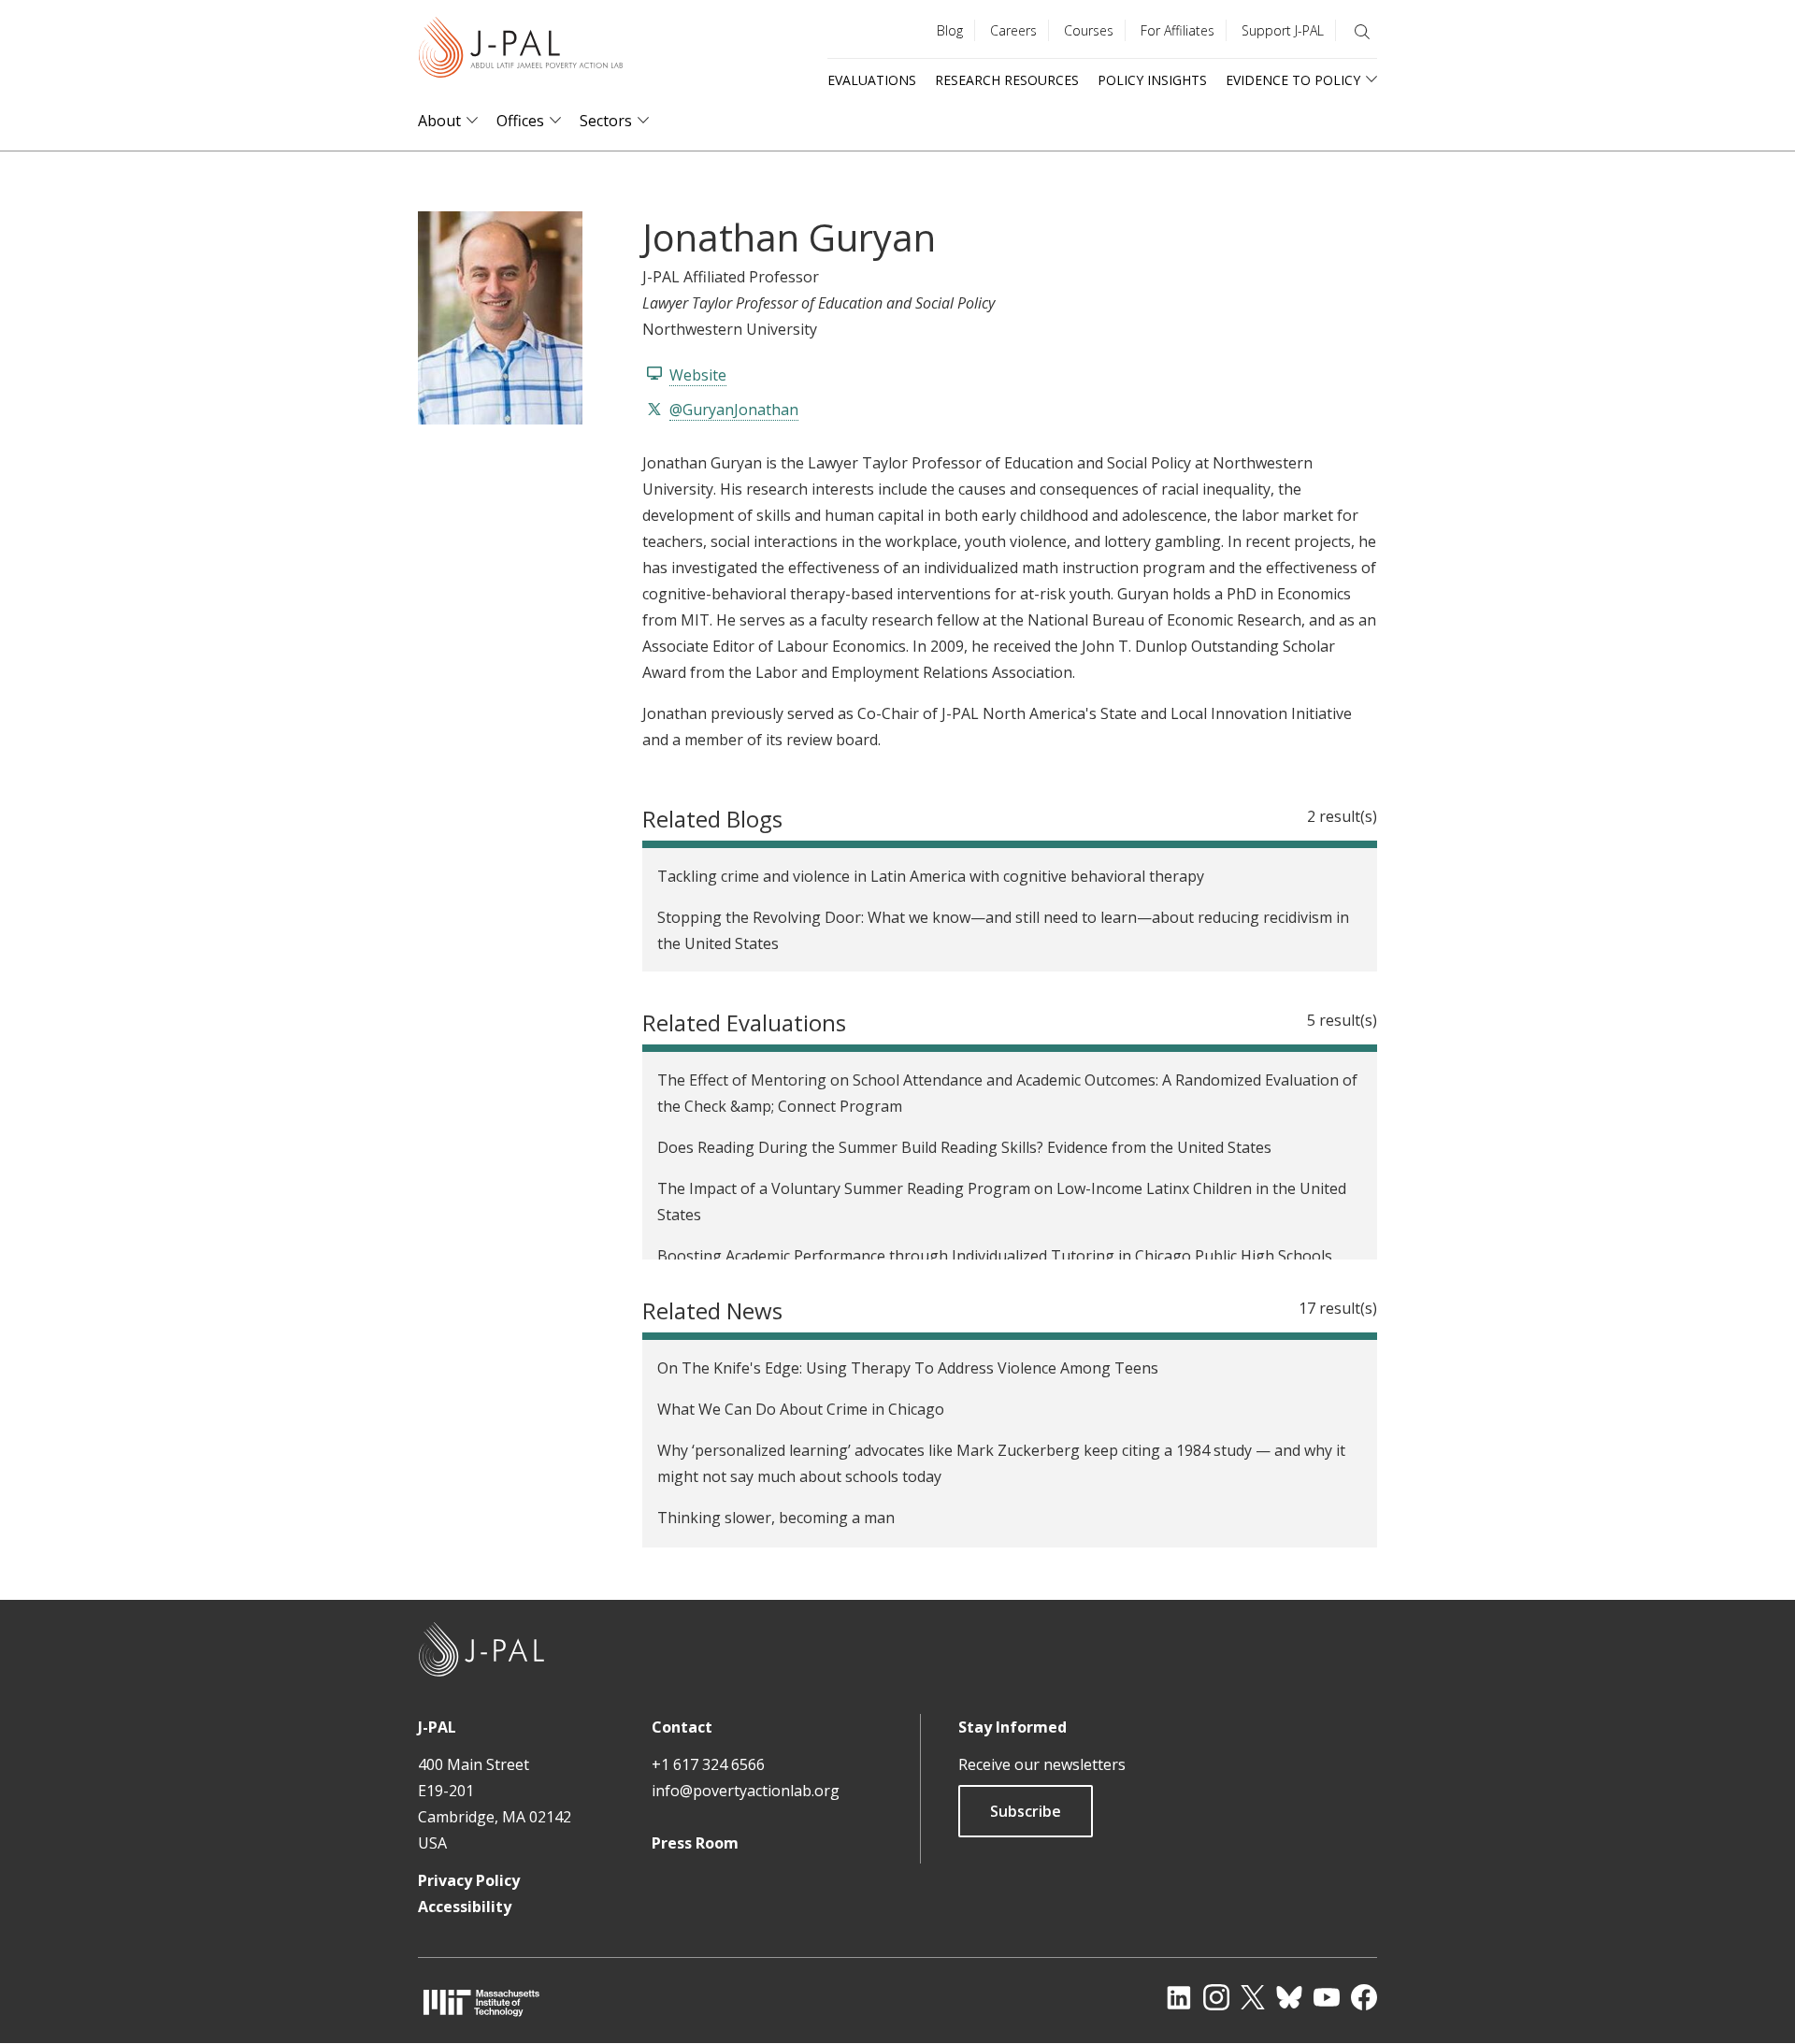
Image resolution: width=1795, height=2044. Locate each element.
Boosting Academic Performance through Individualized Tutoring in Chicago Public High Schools (995, 1256)
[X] (1253, 1997)
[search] (1362, 32)
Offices (520, 121)
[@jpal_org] (1216, 1997)
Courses (1089, 30)
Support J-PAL (1283, 30)
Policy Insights (1152, 80)
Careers (1013, 30)
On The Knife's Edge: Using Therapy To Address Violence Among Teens (908, 1368)
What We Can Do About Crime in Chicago (801, 1409)
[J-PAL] (521, 51)
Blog (950, 30)
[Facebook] (1364, 1997)
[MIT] (481, 2002)
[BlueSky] (1289, 1997)
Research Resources (1007, 80)
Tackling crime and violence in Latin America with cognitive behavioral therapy (931, 876)
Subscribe (1026, 1811)
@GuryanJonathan (734, 410)
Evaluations (872, 80)
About (439, 121)
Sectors (606, 121)
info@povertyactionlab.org (746, 1791)
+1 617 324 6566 (708, 1764)
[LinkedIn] (1179, 1997)
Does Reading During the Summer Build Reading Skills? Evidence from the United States (964, 1147)
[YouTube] (1327, 1997)
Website (698, 375)
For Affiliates (1178, 30)
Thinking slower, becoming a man (776, 1518)
